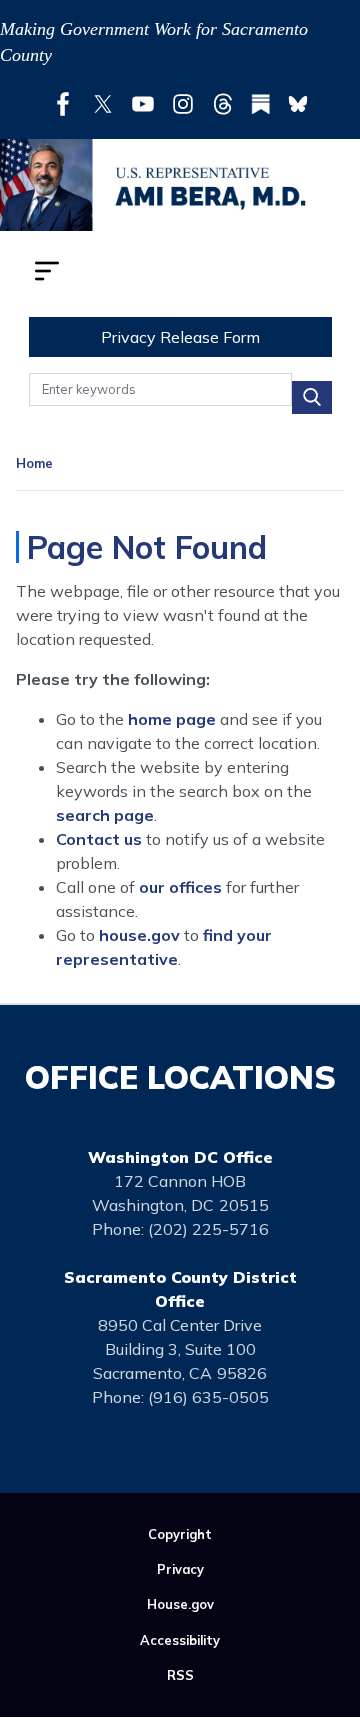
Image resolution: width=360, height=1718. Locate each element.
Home (34, 463)
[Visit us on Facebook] (68, 104)
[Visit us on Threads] (228, 104)
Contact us (99, 839)
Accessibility (180, 1640)
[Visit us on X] (108, 104)
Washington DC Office (180, 1157)
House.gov (180, 1604)
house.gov (139, 935)
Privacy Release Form (180, 337)
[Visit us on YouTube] (148, 104)
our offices (180, 887)
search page (105, 815)
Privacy (180, 1569)
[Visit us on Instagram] (188, 104)
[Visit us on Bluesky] (298, 104)
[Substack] (265, 104)
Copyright (180, 1534)
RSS (180, 1675)
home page (172, 719)
